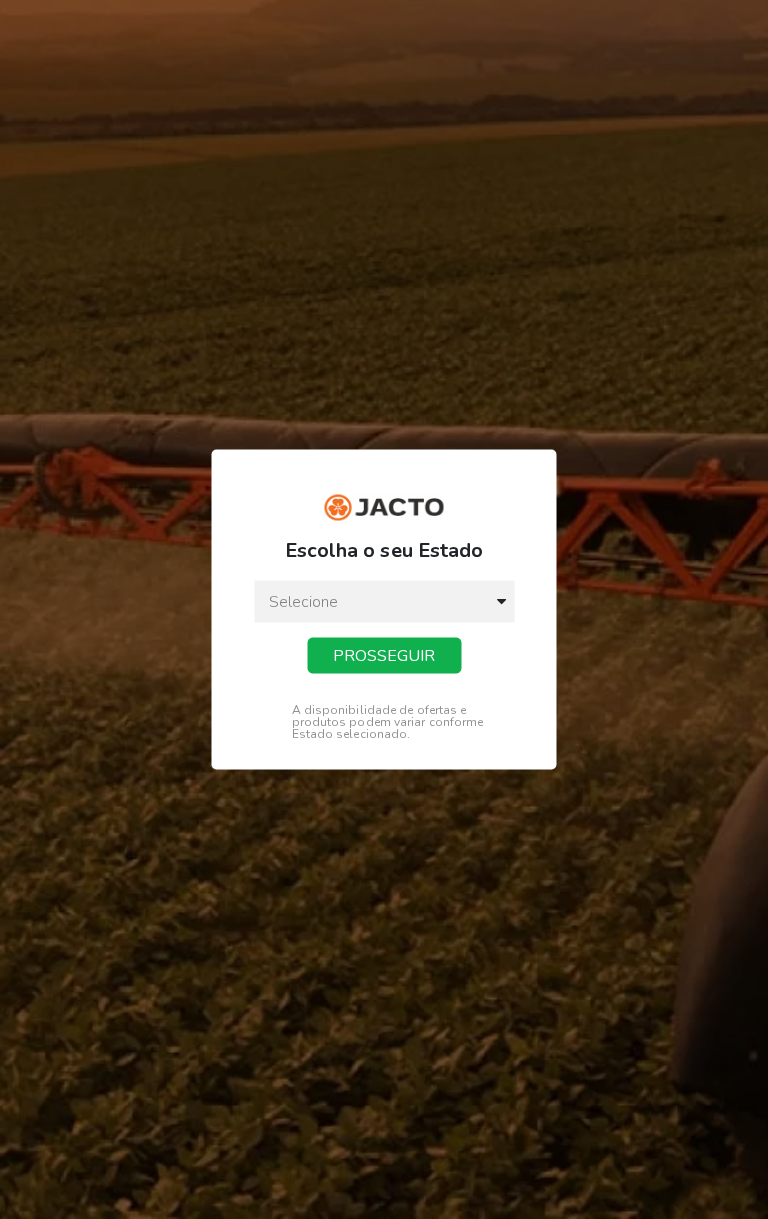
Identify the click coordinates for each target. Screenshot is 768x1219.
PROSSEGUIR (384, 656)
